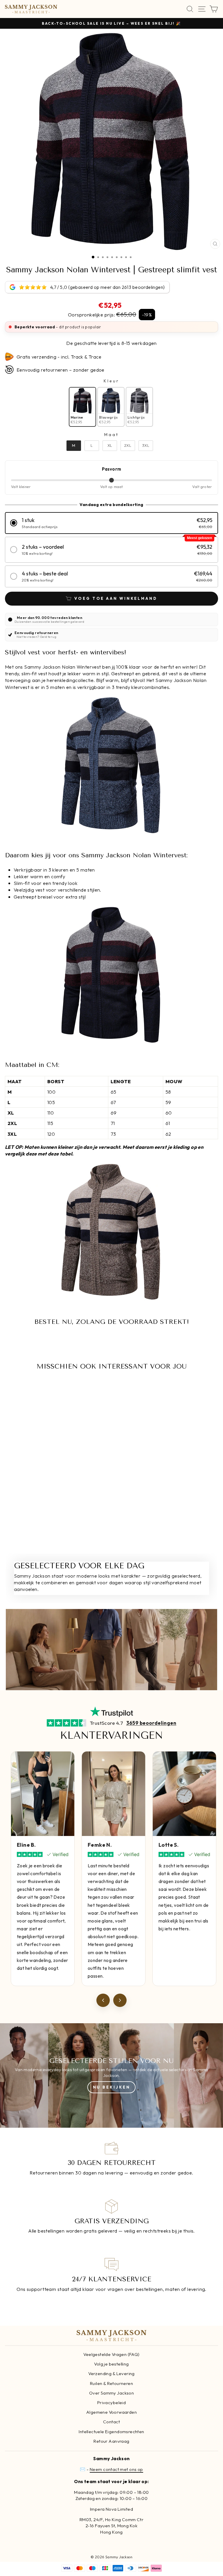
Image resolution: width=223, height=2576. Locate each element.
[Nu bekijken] (111, 2075)
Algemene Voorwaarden (111, 2412)
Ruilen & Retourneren (111, 2383)
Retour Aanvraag (111, 2441)
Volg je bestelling (111, 2364)
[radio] (82, 407)
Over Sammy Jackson (111, 2393)
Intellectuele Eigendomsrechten (111, 2432)
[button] (111, 523)
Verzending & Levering (111, 2374)
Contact (111, 2422)
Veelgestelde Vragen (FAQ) (111, 2354)
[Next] (120, 2000)
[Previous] (103, 2000)
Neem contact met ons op (116, 2469)
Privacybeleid (111, 2403)
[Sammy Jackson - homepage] (31, 9)
